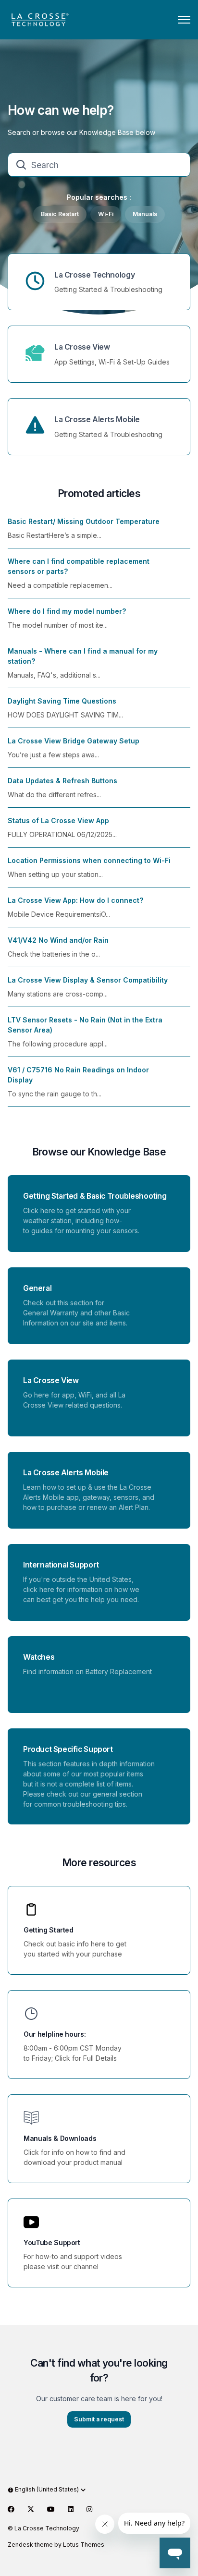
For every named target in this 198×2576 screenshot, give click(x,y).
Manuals (145, 214)
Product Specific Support (68, 1749)
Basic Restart (60, 214)
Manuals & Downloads (60, 2138)
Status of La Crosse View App (58, 820)
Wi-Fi (106, 214)
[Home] (39, 20)
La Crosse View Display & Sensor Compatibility (88, 980)
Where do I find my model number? (67, 611)
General (37, 1288)
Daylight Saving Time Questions (62, 701)
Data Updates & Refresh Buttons (62, 781)
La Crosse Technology (94, 275)
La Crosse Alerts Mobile (97, 419)
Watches (39, 1657)
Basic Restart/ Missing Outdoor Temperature (84, 521)
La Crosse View (82, 347)
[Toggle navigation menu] (184, 20)
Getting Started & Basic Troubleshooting (95, 1196)
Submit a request (99, 2419)
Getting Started (49, 1930)
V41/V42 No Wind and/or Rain (58, 940)
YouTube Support (52, 2242)
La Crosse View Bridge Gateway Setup (74, 741)
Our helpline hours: (55, 2034)
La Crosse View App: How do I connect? (75, 900)
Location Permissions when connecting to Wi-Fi (89, 860)
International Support (61, 1565)
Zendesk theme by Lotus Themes (56, 2545)
